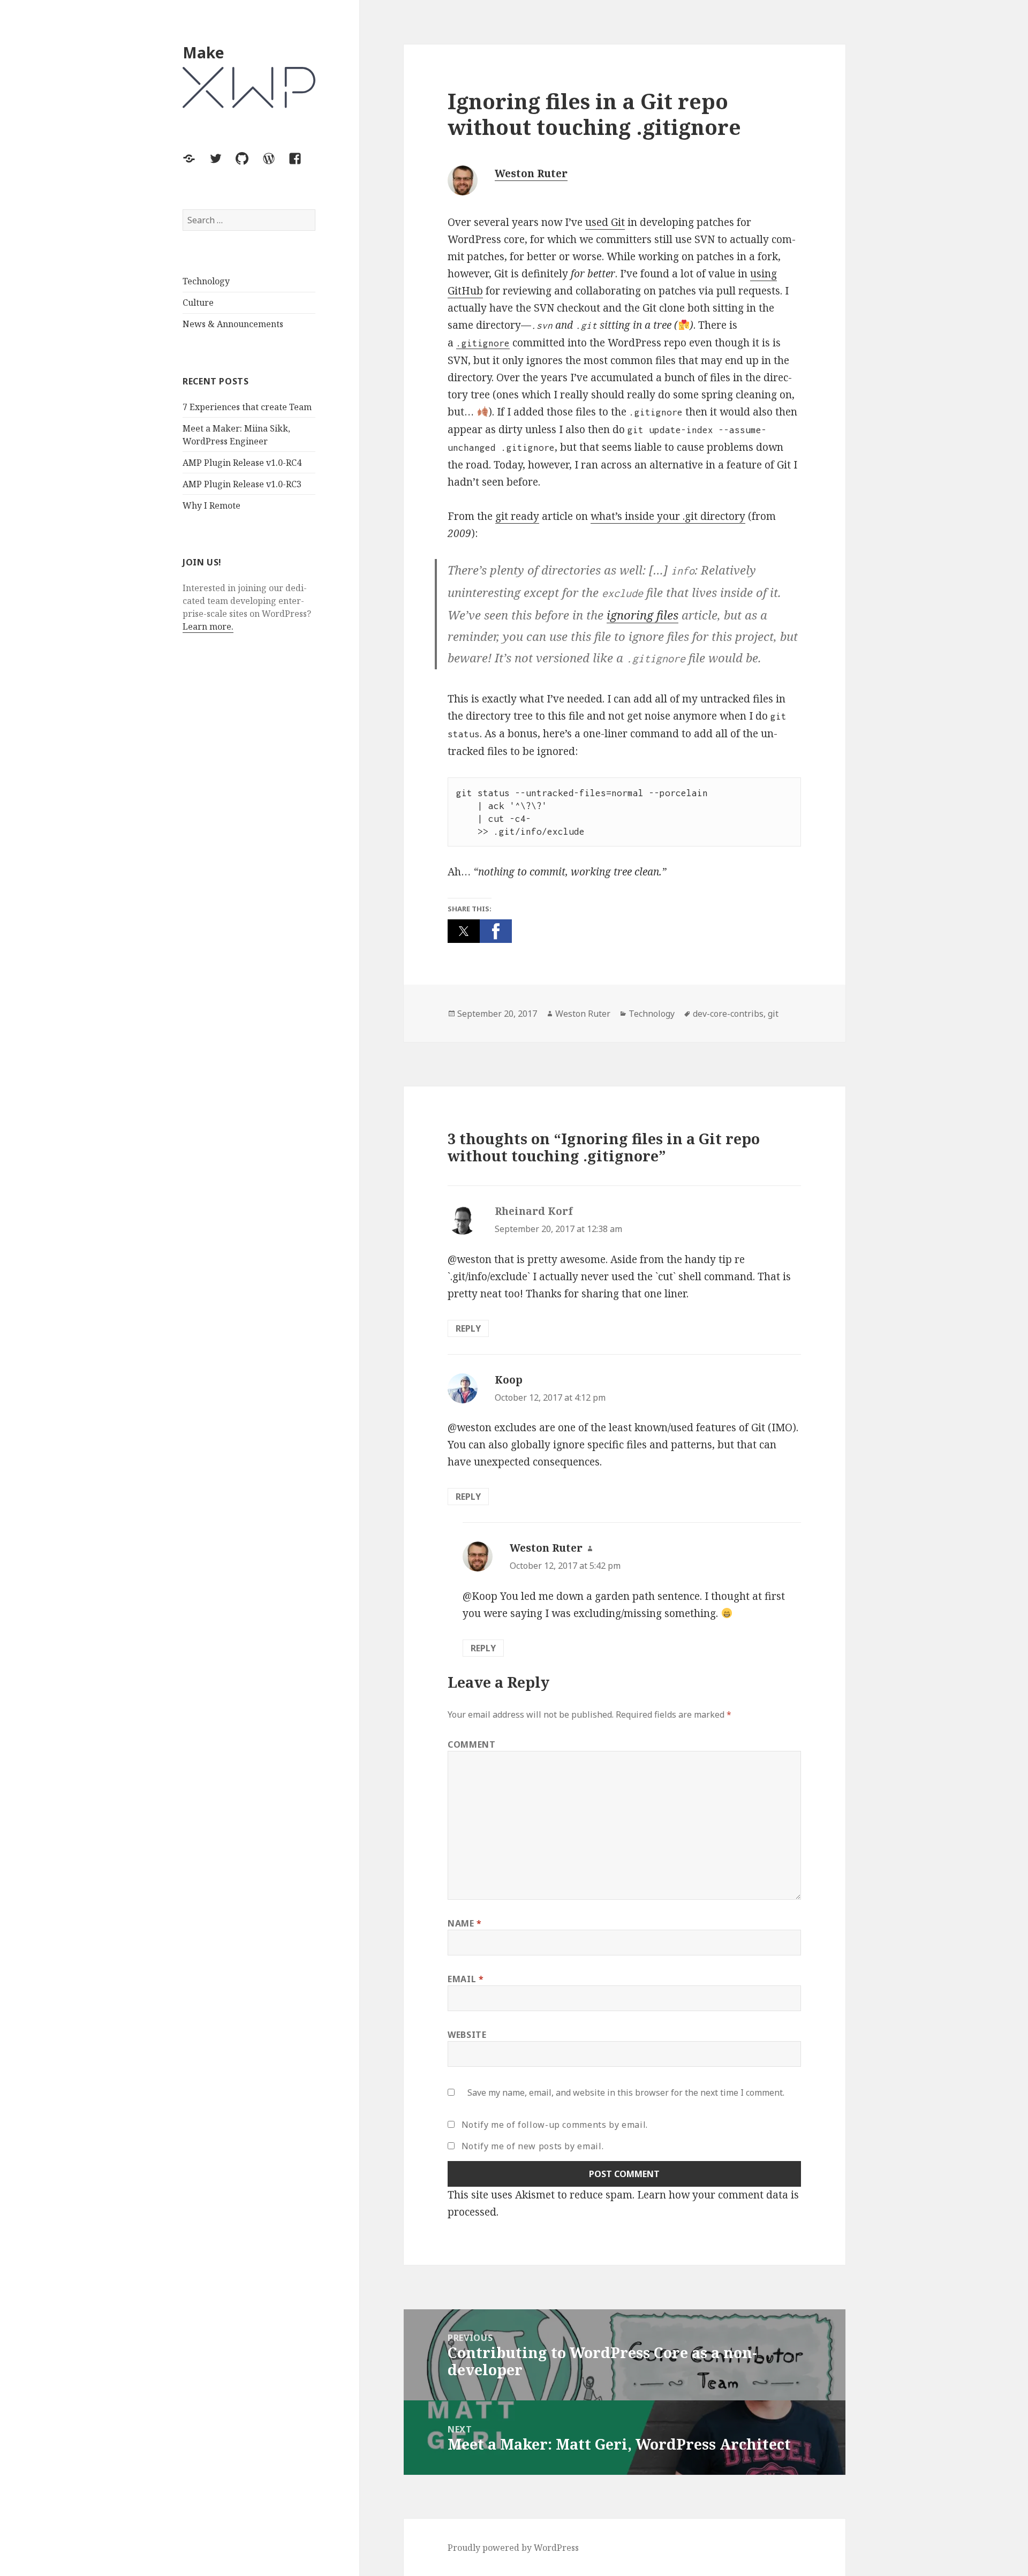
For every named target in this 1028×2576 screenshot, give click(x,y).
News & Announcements (233, 324)
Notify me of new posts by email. (532, 2146)
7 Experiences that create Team (247, 407)
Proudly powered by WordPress (513, 2548)
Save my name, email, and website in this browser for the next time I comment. (626, 2092)
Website (467, 2035)
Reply (468, 1328)
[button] (464, 931)
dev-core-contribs (728, 1014)
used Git (605, 222)
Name (465, 1923)
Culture (198, 303)
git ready (517, 516)
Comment (471, 1744)
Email (466, 1979)
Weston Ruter (531, 173)
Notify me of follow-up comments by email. (555, 2125)
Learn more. (208, 627)
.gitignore (483, 343)
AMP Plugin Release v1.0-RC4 (242, 463)
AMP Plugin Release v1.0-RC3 (242, 484)
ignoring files (642, 615)
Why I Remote (211, 505)
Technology (206, 282)
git (773, 1014)
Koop (509, 1380)
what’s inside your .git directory (668, 516)
